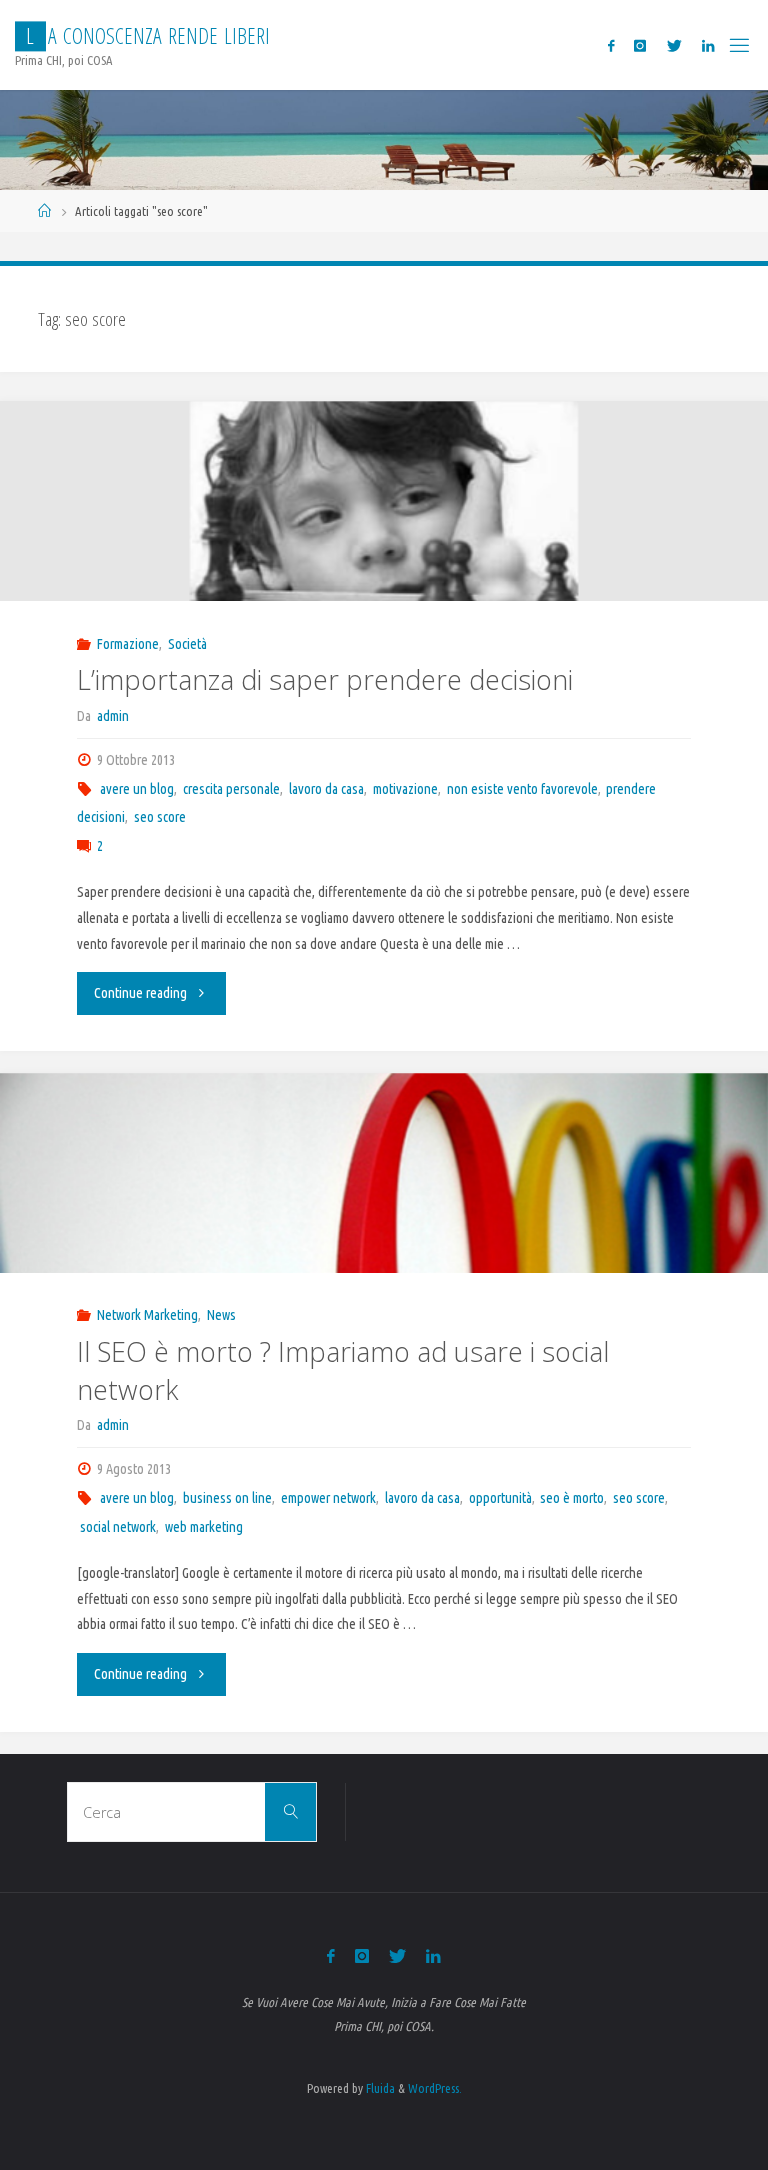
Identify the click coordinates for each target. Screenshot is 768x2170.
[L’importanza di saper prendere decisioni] (384, 546)
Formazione (128, 644)
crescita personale (231, 789)
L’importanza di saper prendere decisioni (325, 679)
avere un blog (137, 789)
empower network (328, 1498)
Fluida (379, 2088)
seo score (160, 817)
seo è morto (572, 1498)
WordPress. (435, 2088)
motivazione (405, 789)
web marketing (204, 1527)
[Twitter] (674, 45)
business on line (227, 1498)
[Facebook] (611, 45)
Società (187, 644)
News (221, 1315)
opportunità (500, 1498)
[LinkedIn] (708, 45)
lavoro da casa (326, 789)
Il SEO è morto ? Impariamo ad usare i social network (343, 1370)
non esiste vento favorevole (522, 789)
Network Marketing (147, 1315)
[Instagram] (640, 45)
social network (118, 1527)
